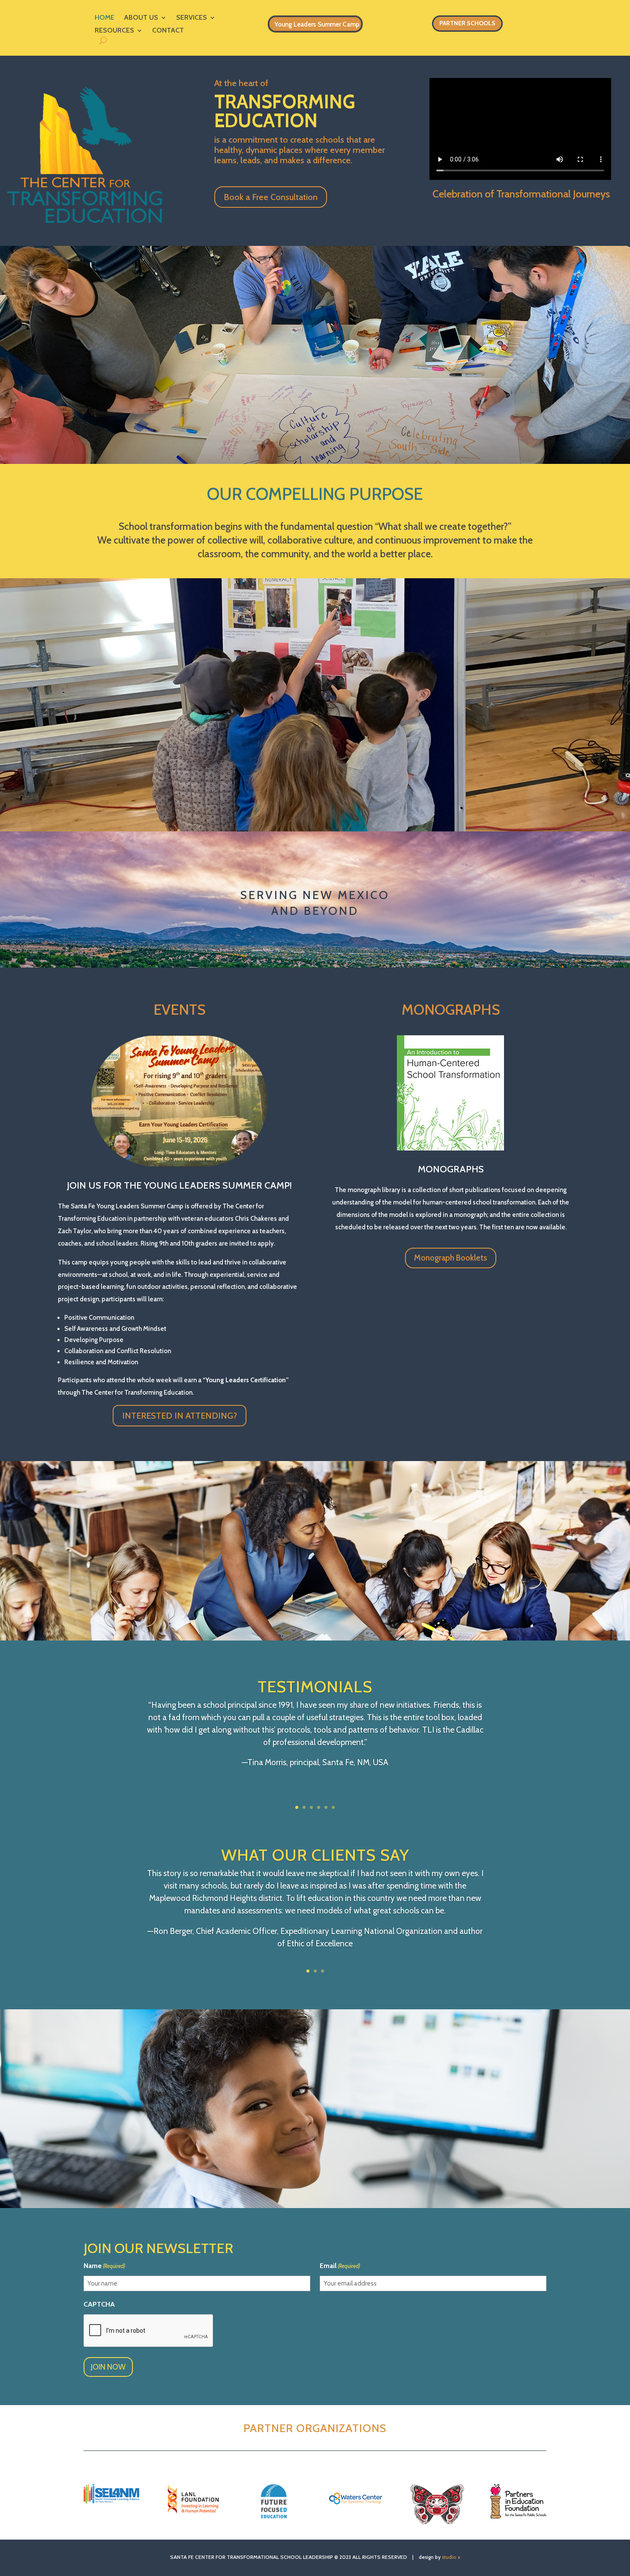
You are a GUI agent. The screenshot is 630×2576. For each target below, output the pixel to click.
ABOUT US (141, 18)
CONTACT (168, 31)
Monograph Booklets (451, 1258)
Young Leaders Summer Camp (317, 24)
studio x (451, 2557)
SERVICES (192, 18)
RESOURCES (114, 31)
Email (340, 2266)
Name (104, 2266)
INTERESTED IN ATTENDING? (180, 1416)
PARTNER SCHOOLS (467, 23)
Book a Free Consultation (271, 197)
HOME (105, 18)
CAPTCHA (99, 2304)
